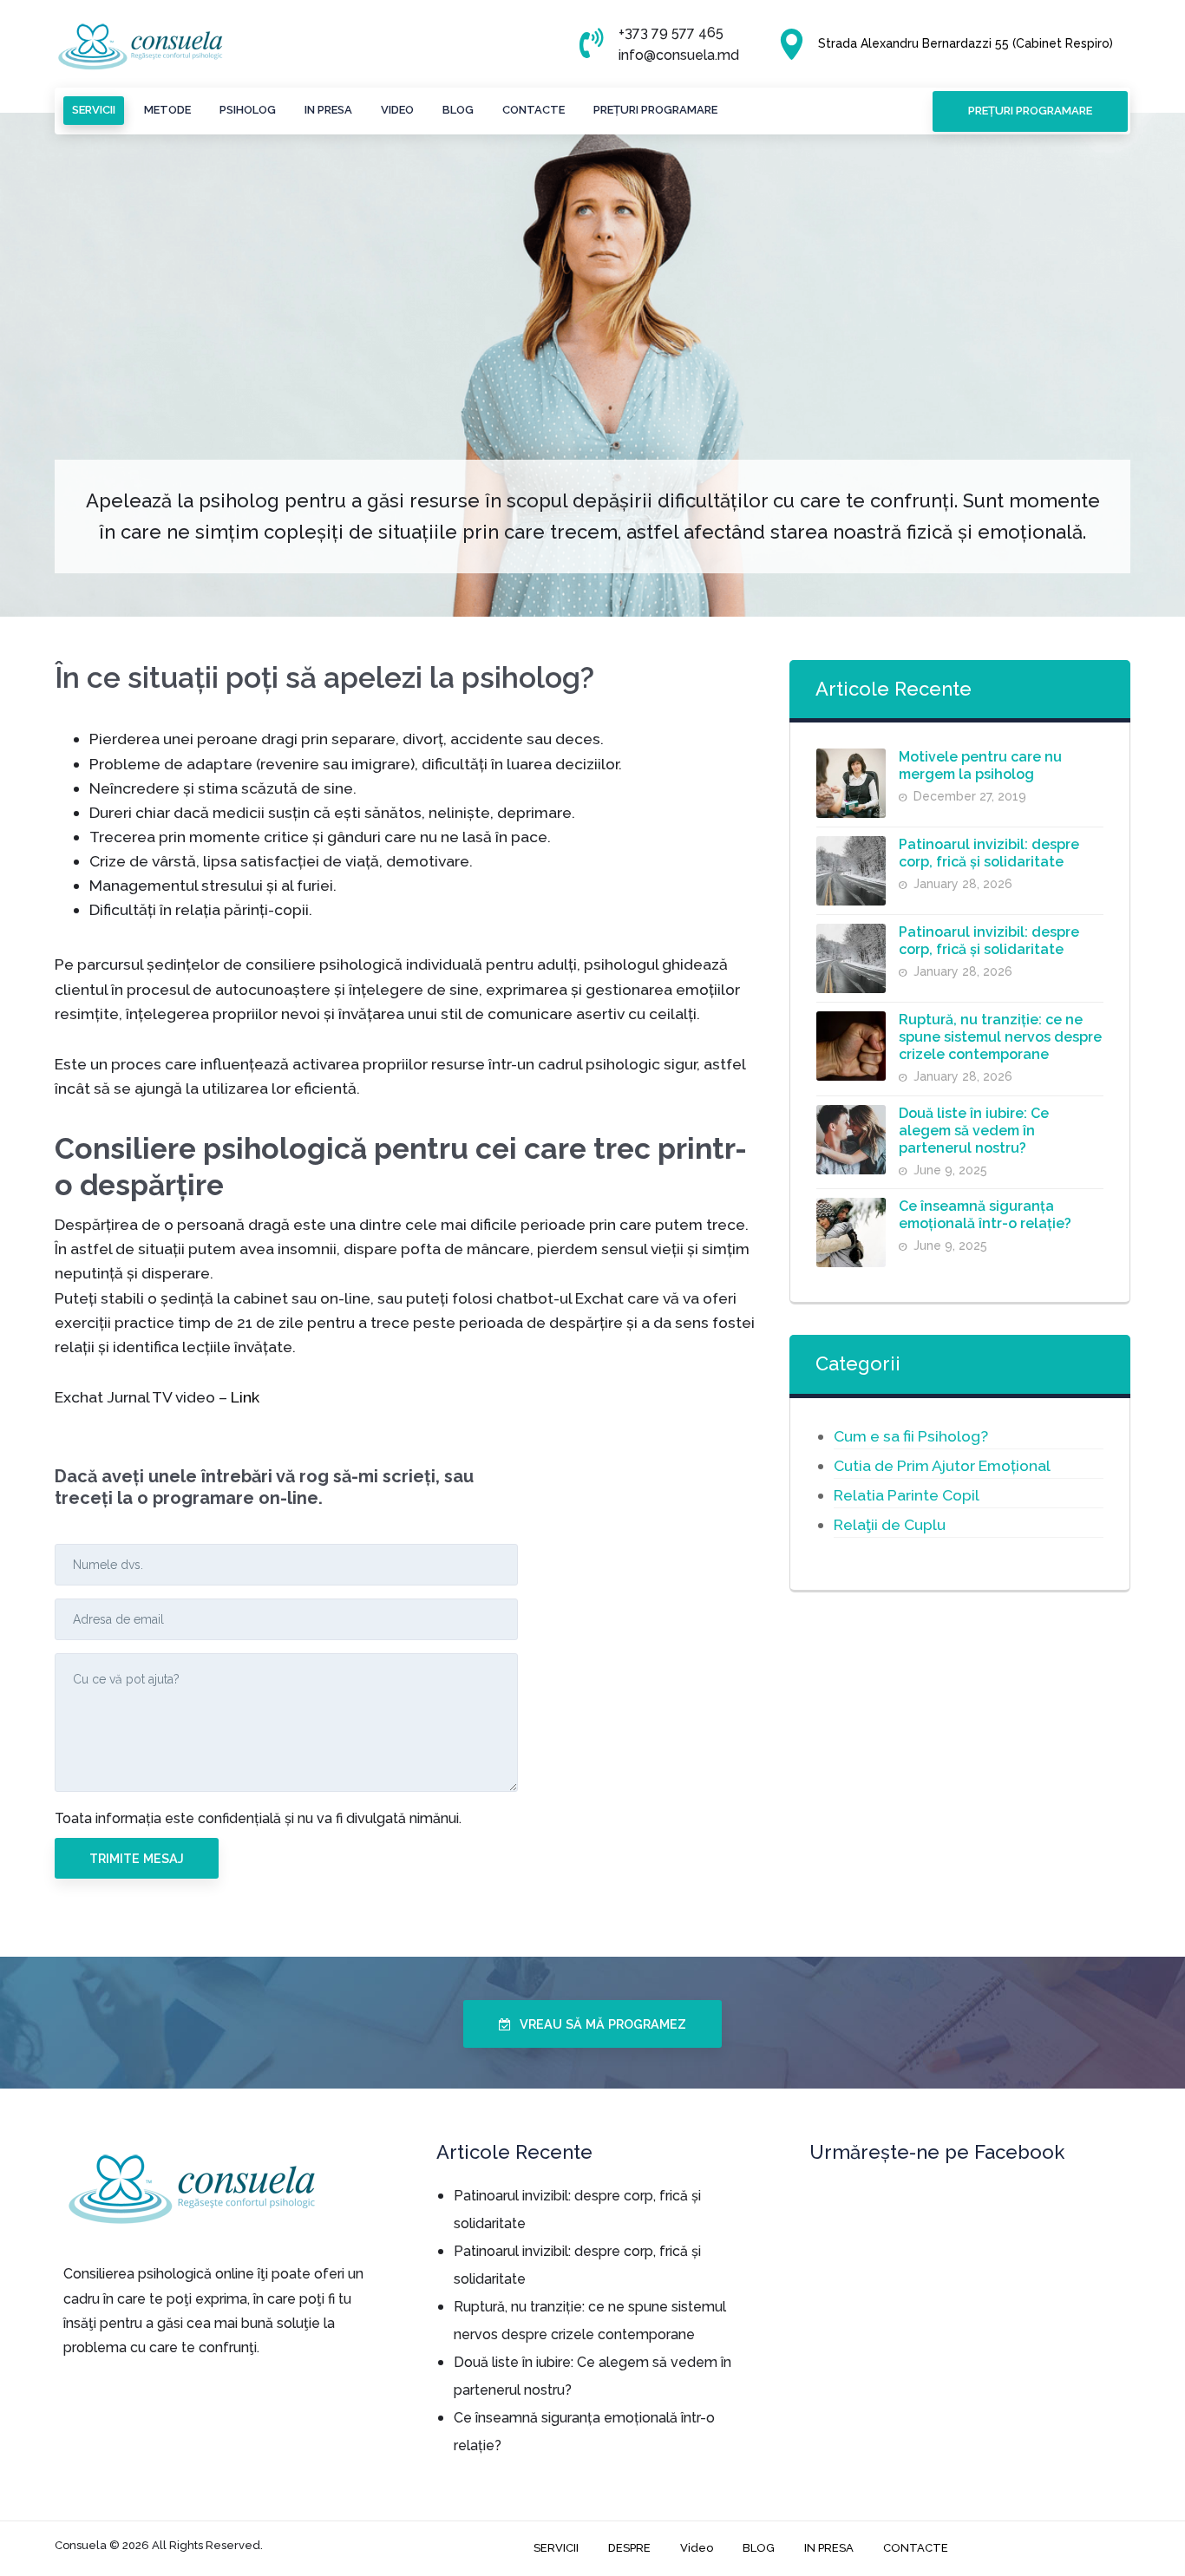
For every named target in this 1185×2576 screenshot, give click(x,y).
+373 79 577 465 (671, 33)
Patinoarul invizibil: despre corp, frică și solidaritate (989, 853)
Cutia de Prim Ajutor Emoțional (942, 1465)
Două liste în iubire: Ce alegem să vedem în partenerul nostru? (974, 1131)
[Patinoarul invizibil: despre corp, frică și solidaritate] (851, 871)
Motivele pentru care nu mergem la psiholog (980, 765)
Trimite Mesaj (137, 1858)
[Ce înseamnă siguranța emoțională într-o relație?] (851, 1232)
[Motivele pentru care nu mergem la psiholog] (851, 783)
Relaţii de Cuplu (890, 1524)
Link (245, 1396)
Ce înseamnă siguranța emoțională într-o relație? (985, 1215)
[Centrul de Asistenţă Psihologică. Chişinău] (141, 47)
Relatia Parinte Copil (907, 1495)
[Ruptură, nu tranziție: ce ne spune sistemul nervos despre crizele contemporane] (851, 1046)
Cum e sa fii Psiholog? (911, 1436)
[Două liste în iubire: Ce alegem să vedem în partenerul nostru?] (851, 1140)
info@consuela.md (679, 55)
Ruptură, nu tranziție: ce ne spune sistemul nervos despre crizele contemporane (1000, 1037)
